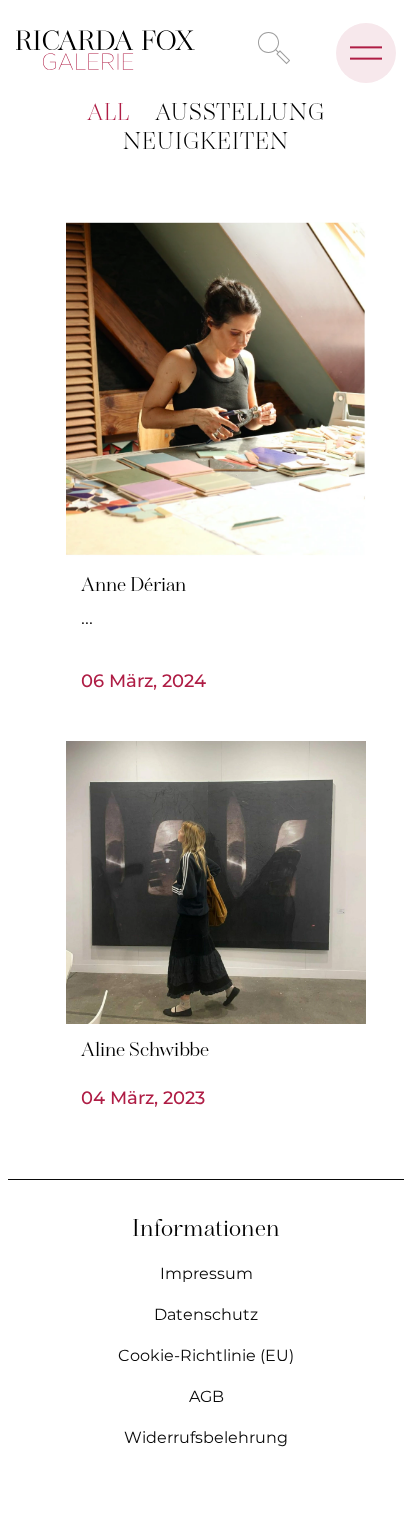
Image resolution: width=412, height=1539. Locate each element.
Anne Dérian (133, 586)
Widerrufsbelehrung (206, 1437)
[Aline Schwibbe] (216, 883)
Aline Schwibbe (145, 1051)
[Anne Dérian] (216, 391)
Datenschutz (206, 1314)
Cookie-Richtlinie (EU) (206, 1355)
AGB (206, 1396)
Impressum (206, 1273)
